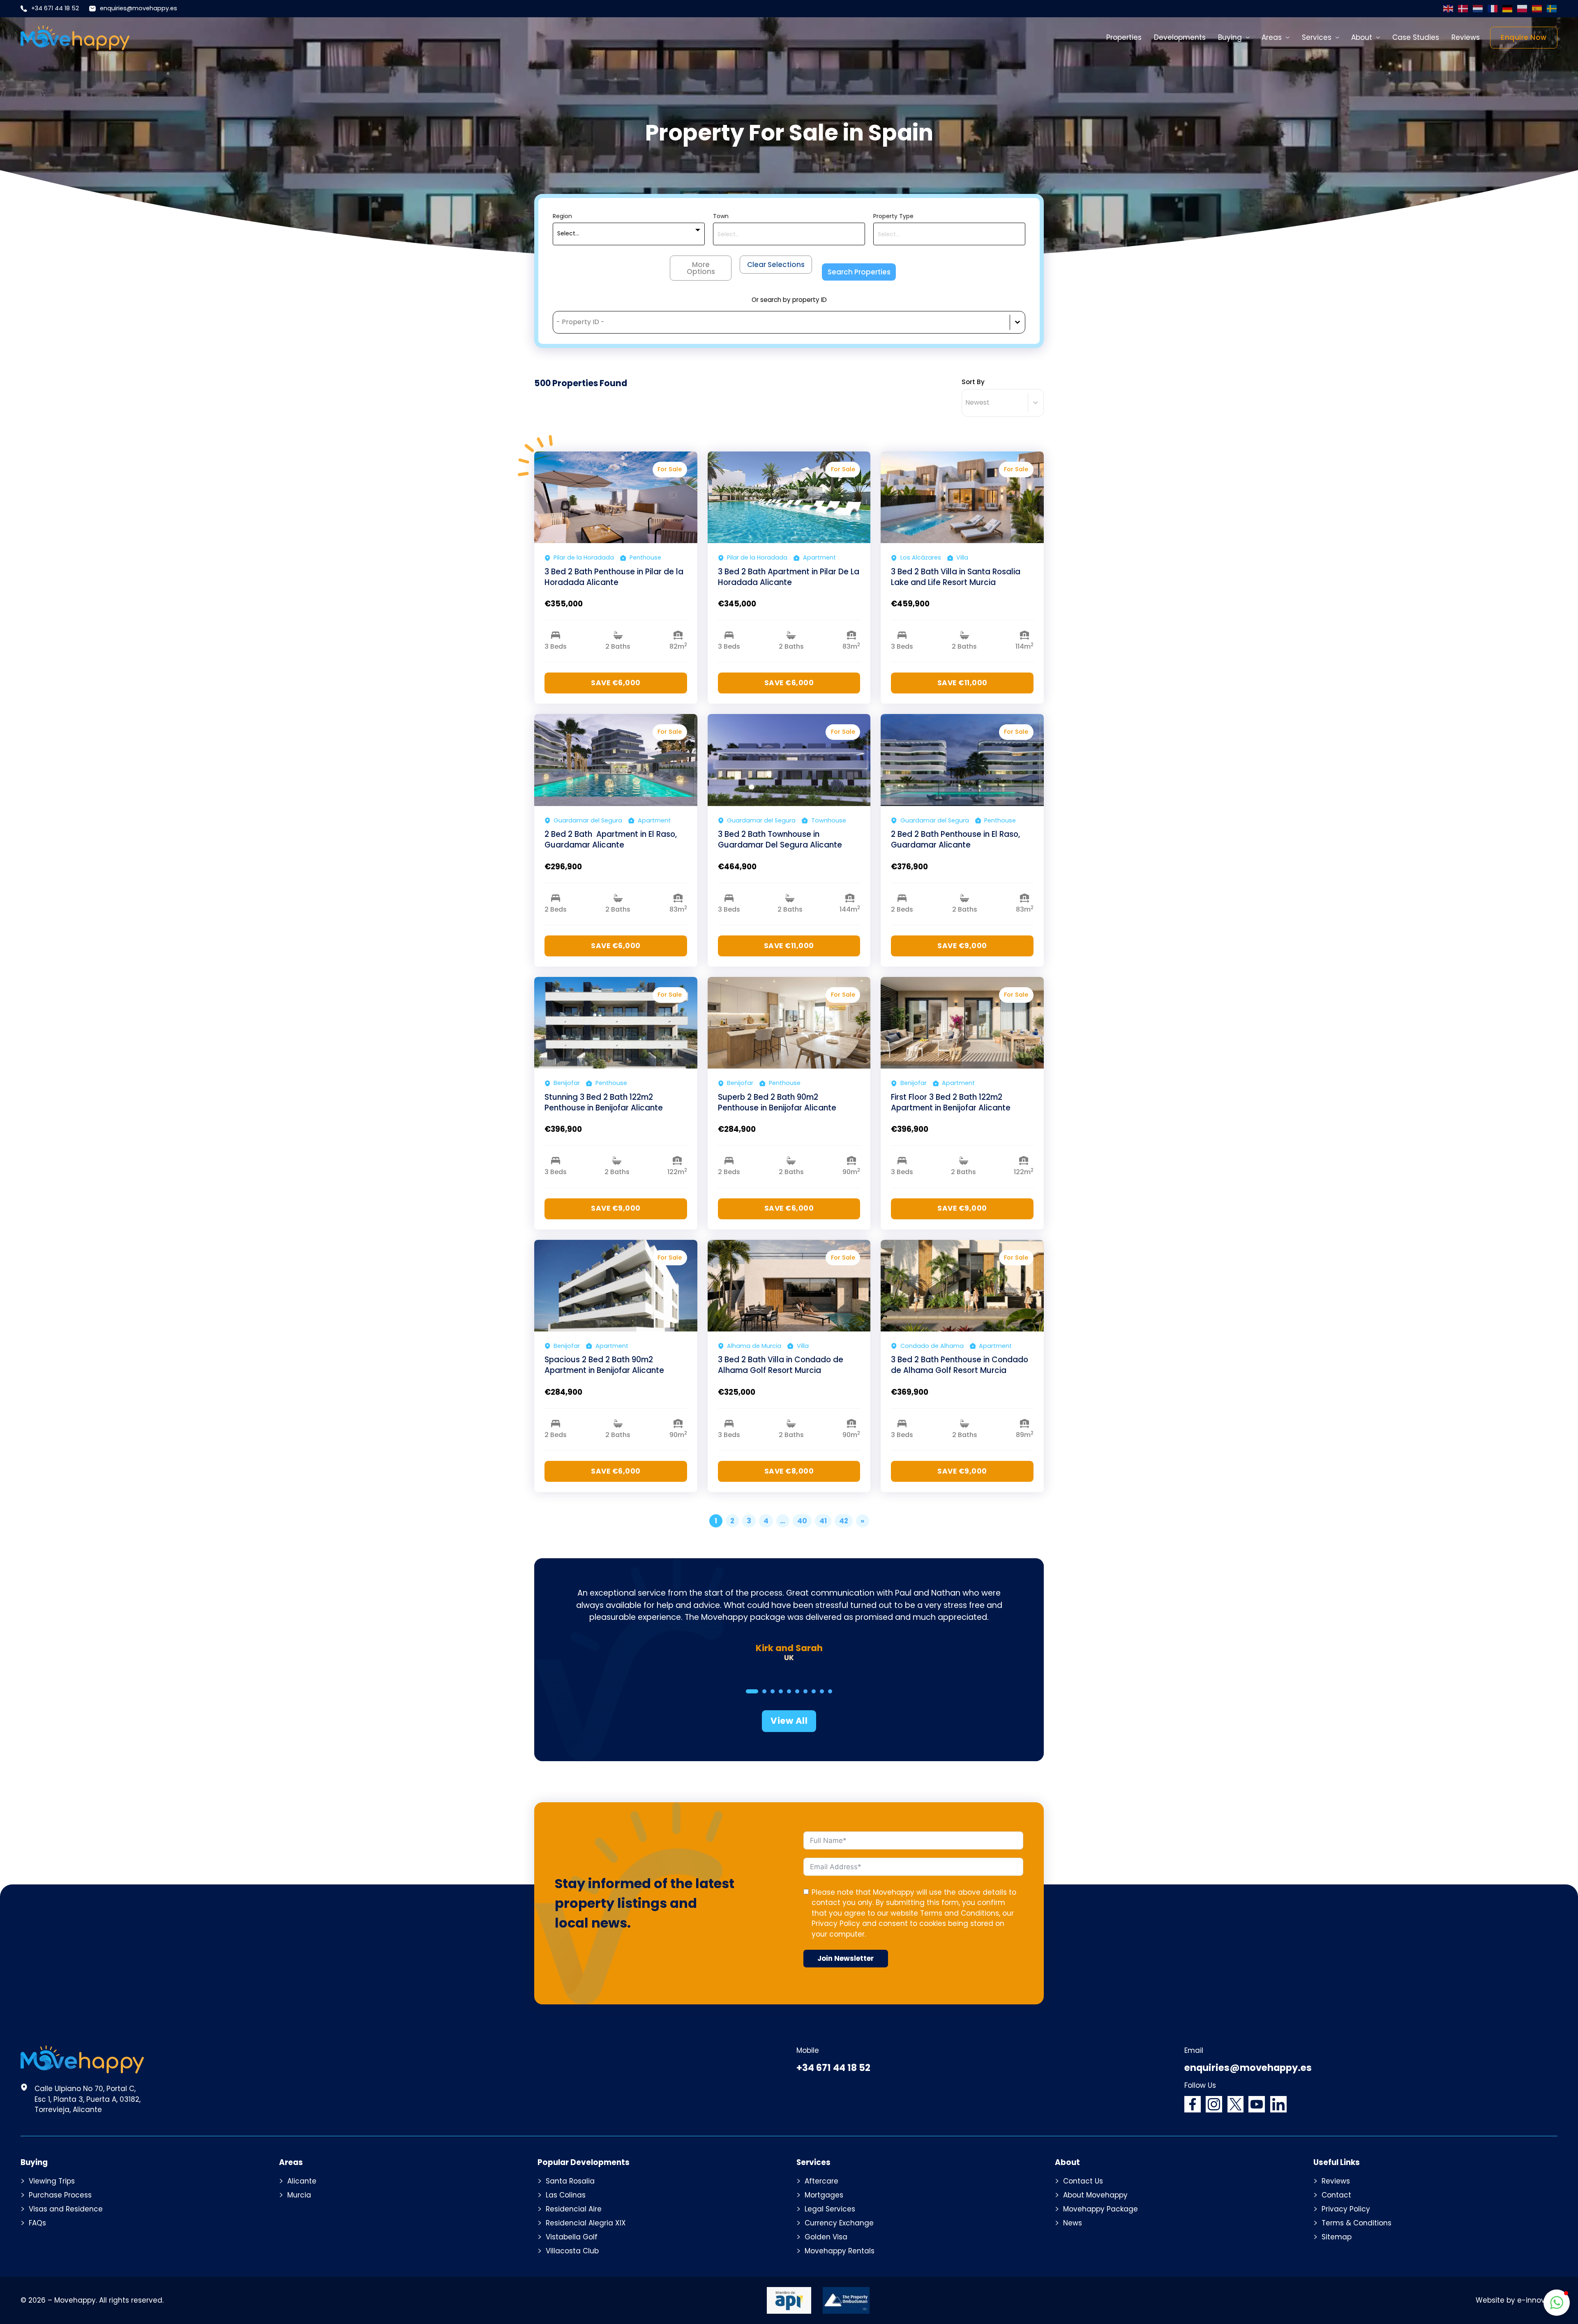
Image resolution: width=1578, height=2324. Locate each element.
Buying (1230, 37)
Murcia (299, 2195)
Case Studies (1416, 37)
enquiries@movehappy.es (138, 8)
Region (562, 216)
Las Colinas (566, 2195)
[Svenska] (1552, 9)
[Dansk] (1463, 9)
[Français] (1493, 9)
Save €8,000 (789, 1471)
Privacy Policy (836, 1923)
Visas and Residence (66, 2209)
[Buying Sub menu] (1248, 38)
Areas (1272, 37)
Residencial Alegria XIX (586, 2223)
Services (1317, 37)
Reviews (1466, 37)
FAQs (37, 2223)
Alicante (302, 2181)
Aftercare (821, 2181)
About (1362, 37)
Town (721, 216)
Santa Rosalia (570, 2181)
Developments (1180, 37)
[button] (1557, 2303)
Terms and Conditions (960, 1913)
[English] (1449, 9)
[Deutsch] (1508, 9)
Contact (1336, 2195)
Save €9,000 (962, 946)
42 (844, 1521)
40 (802, 1521)
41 (823, 1521)
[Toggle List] (1017, 322)
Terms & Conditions (1357, 2223)
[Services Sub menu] (1337, 38)
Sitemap (1337, 2237)
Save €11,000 (962, 683)
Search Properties (859, 272)
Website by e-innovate (1517, 2300)
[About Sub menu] (1378, 38)
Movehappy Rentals (840, 2251)
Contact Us (1083, 2181)
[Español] (1537, 9)
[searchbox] (789, 235)
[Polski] (1523, 9)
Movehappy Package (1100, 2209)
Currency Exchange (839, 2223)
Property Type (893, 216)
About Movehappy (1095, 2195)
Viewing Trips (52, 2181)
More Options (701, 268)
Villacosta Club (572, 2251)
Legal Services (830, 2209)
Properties (1124, 37)
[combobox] (629, 234)
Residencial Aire (574, 2209)
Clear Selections (776, 265)
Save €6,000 (616, 683)
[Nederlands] (1478, 9)
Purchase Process (60, 2195)
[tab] (752, 1691)
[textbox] (568, 234)
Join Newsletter (846, 1958)
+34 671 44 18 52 (55, 8)
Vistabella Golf (572, 2237)
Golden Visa (826, 2237)
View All (789, 1721)
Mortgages (824, 2195)
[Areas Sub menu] (1288, 38)
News (1073, 2223)
